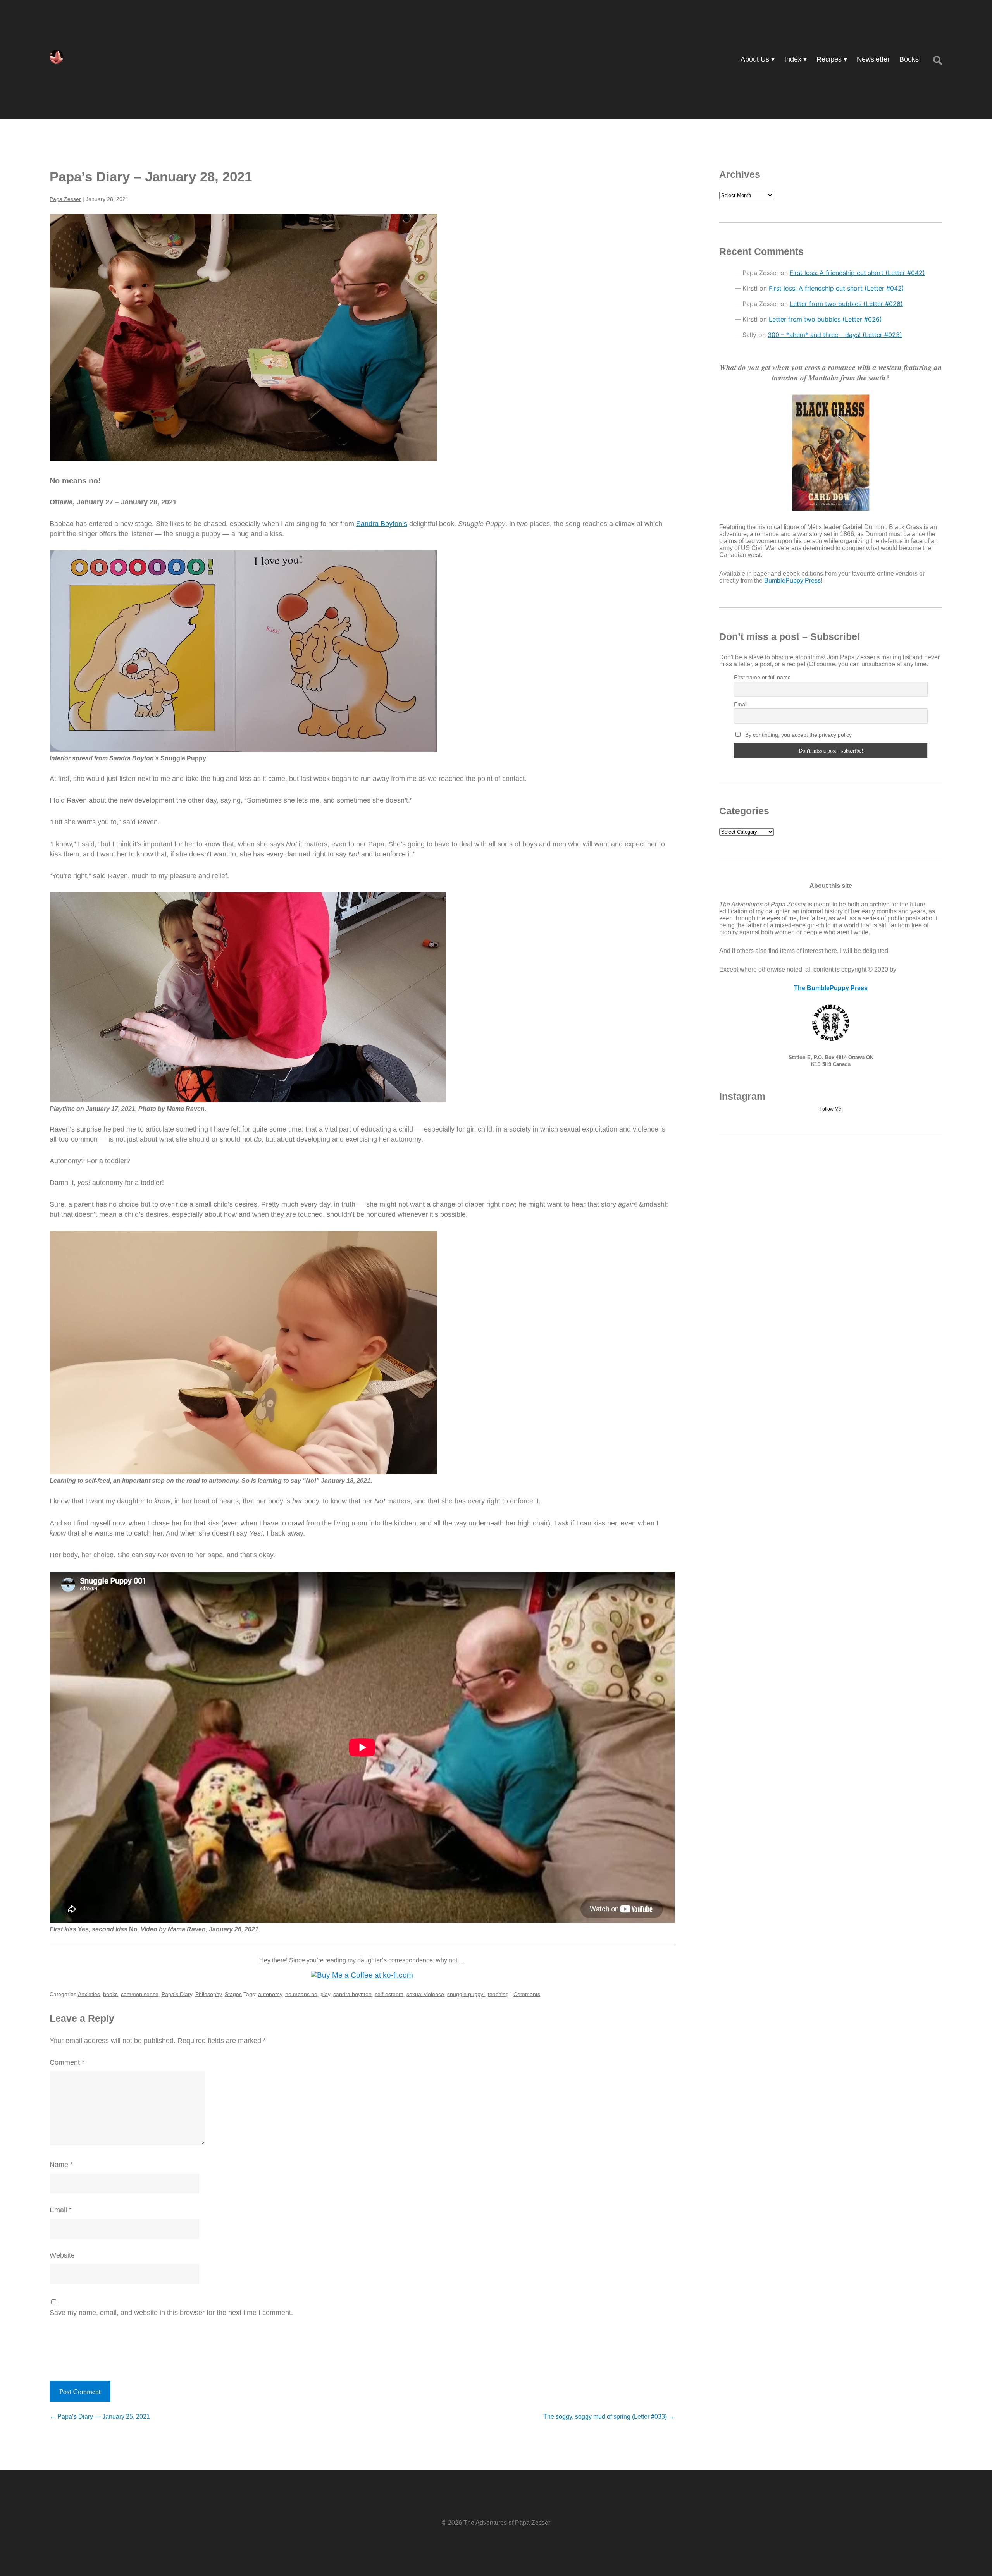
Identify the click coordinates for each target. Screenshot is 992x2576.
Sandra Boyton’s (382, 524)
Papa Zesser (65, 199)
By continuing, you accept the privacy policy (798, 735)
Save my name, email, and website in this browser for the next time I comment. (171, 2313)
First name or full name (762, 677)
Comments (527, 1994)
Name (61, 2165)
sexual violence (425, 1994)
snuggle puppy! (466, 1994)
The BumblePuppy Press (831, 988)
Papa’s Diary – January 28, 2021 (151, 176)
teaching (498, 1994)
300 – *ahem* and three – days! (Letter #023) (835, 335)
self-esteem (389, 1994)
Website (62, 2255)
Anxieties (89, 1994)
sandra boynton (352, 1994)
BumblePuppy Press (792, 580)
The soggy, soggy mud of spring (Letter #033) (609, 2417)
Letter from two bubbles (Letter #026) (846, 304)
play (325, 1994)
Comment (67, 2062)
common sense (140, 1994)
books (110, 1994)
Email (61, 2210)
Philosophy (208, 1994)
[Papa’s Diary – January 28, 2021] (362, 337)
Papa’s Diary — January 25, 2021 (100, 2417)
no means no (301, 1994)
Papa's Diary (177, 1994)
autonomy (270, 1994)
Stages (233, 1994)
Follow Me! (831, 1109)
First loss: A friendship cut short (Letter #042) (857, 273)
